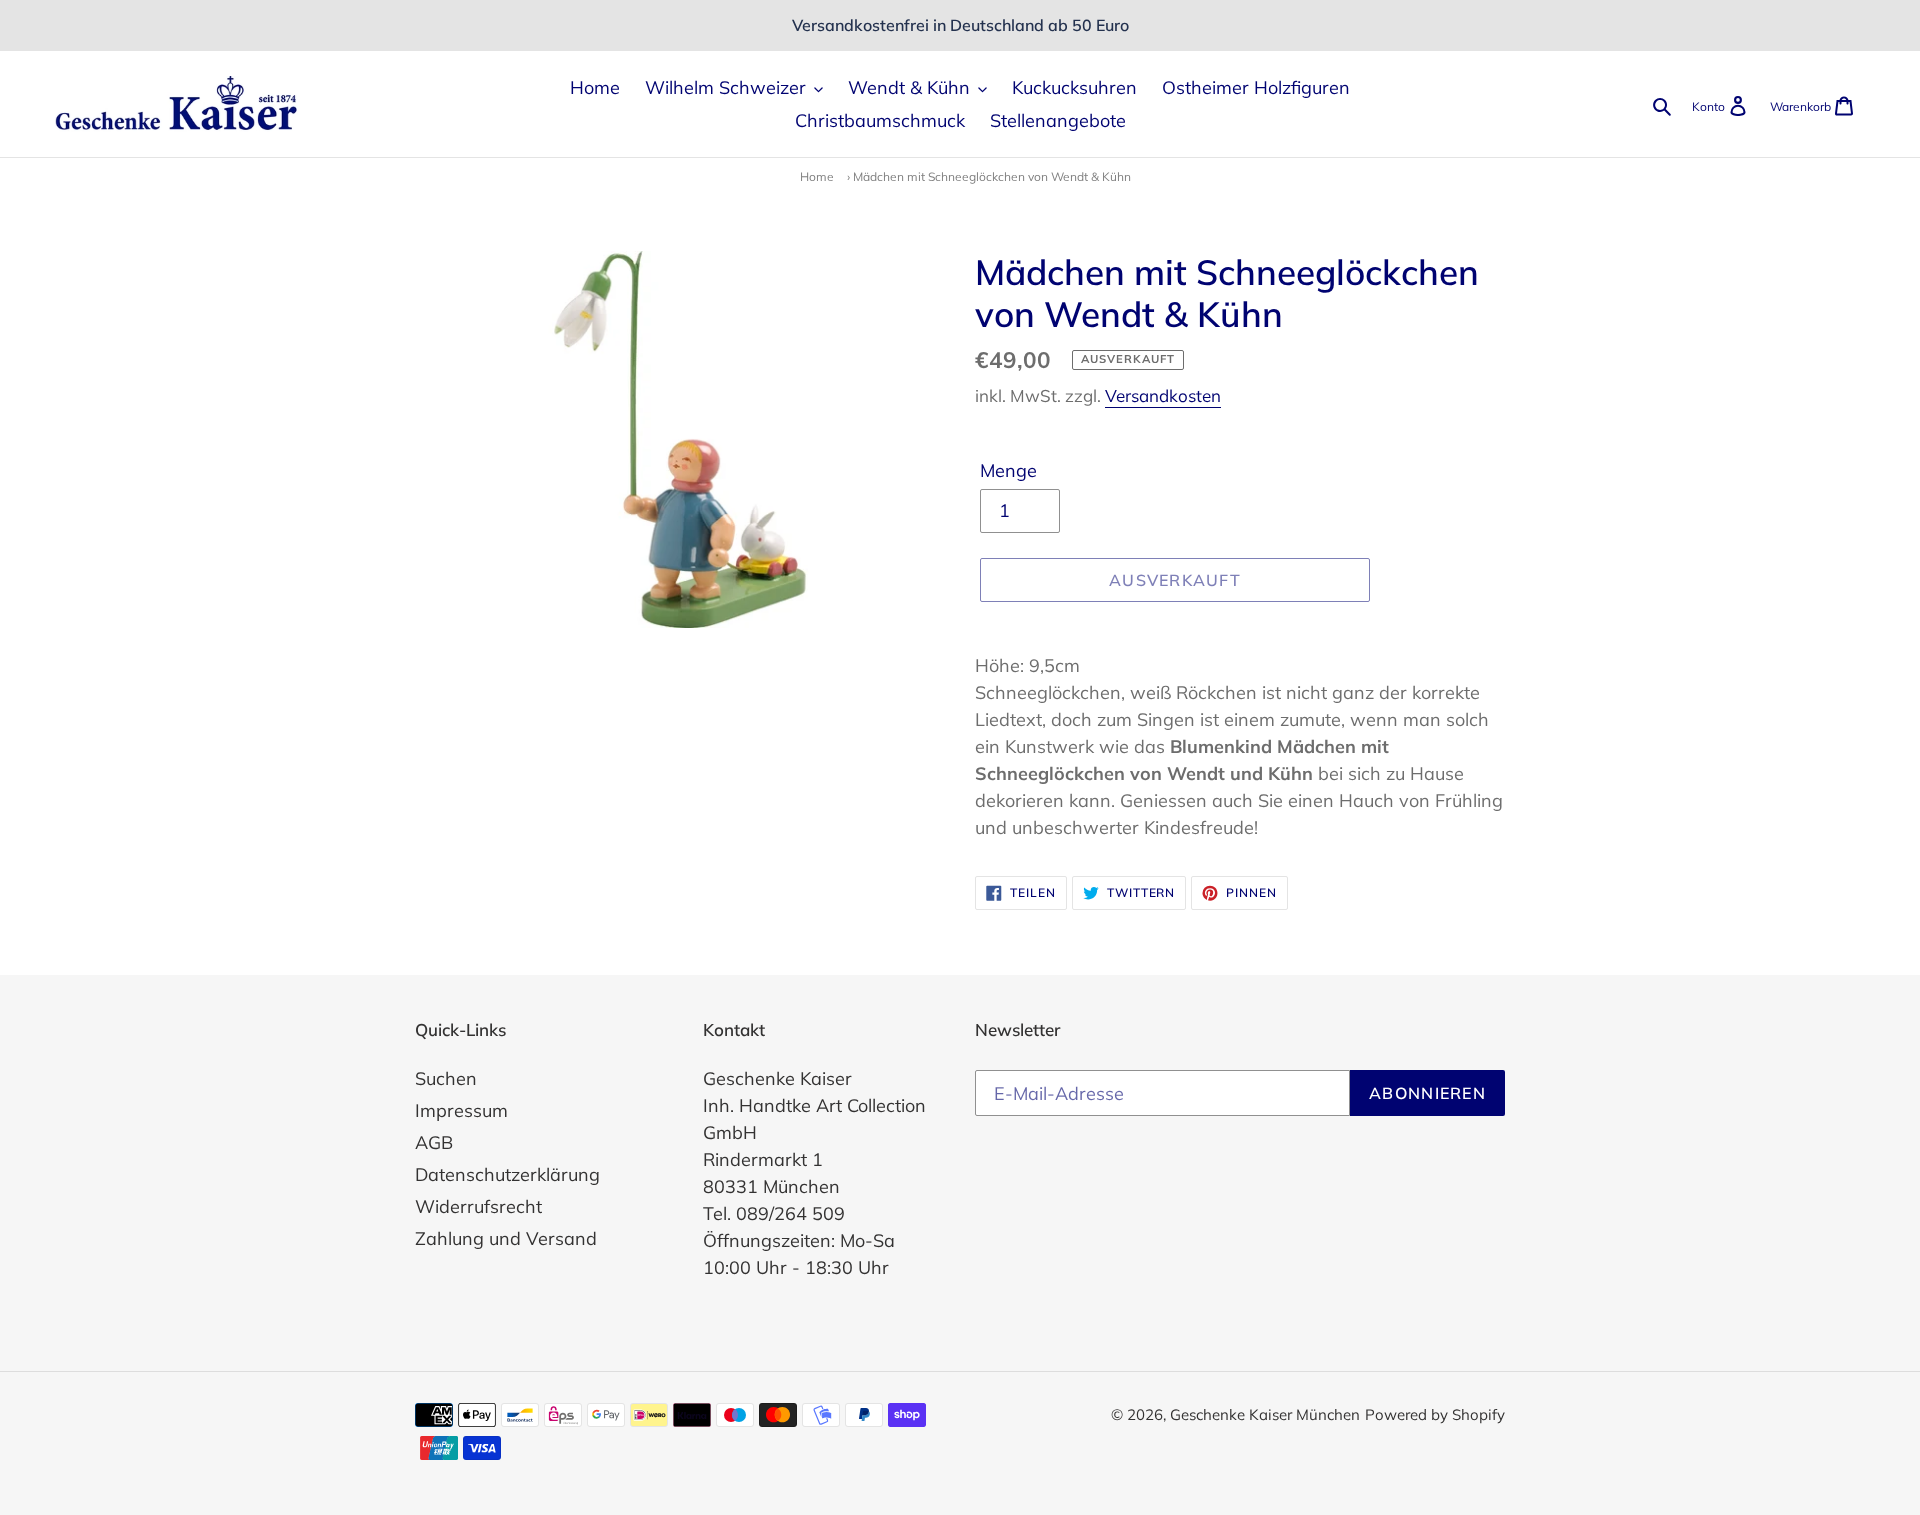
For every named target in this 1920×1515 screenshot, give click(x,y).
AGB (434, 1142)
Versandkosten (1163, 395)
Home (817, 176)
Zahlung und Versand (506, 1238)
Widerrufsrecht (478, 1206)
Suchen (446, 1078)
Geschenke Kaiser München (1265, 1414)
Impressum (461, 1110)
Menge (1008, 470)
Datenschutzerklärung (507, 1174)
